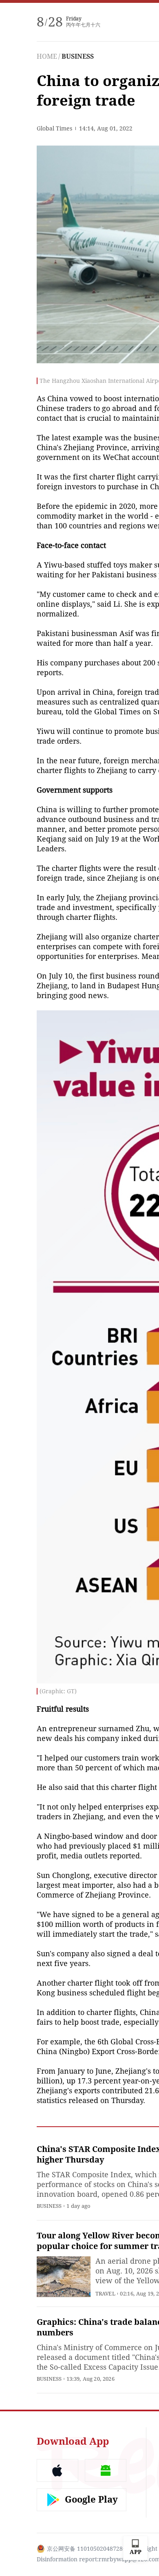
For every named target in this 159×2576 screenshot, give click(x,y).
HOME (47, 56)
